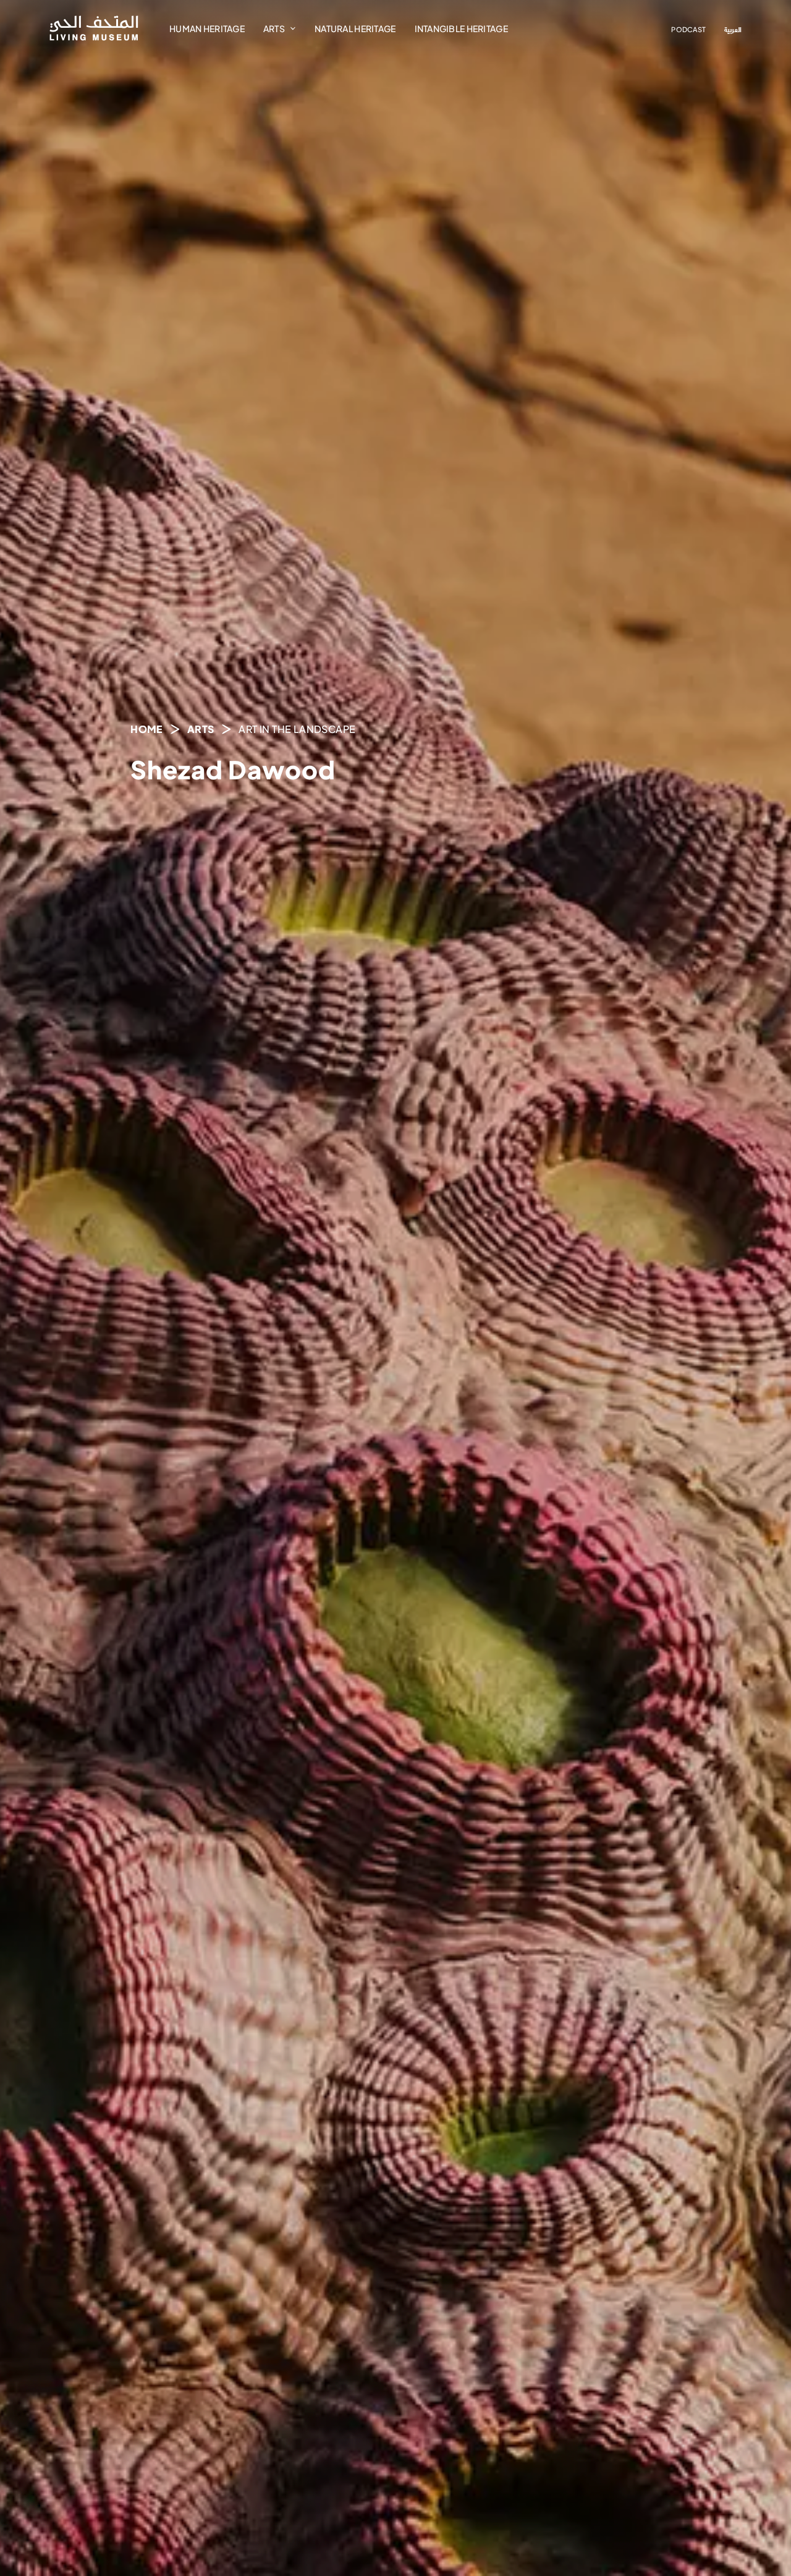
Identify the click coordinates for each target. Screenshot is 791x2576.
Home (146, 729)
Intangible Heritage (461, 28)
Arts (274, 28)
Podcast (688, 29)
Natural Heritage (355, 28)
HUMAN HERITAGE (207, 28)
